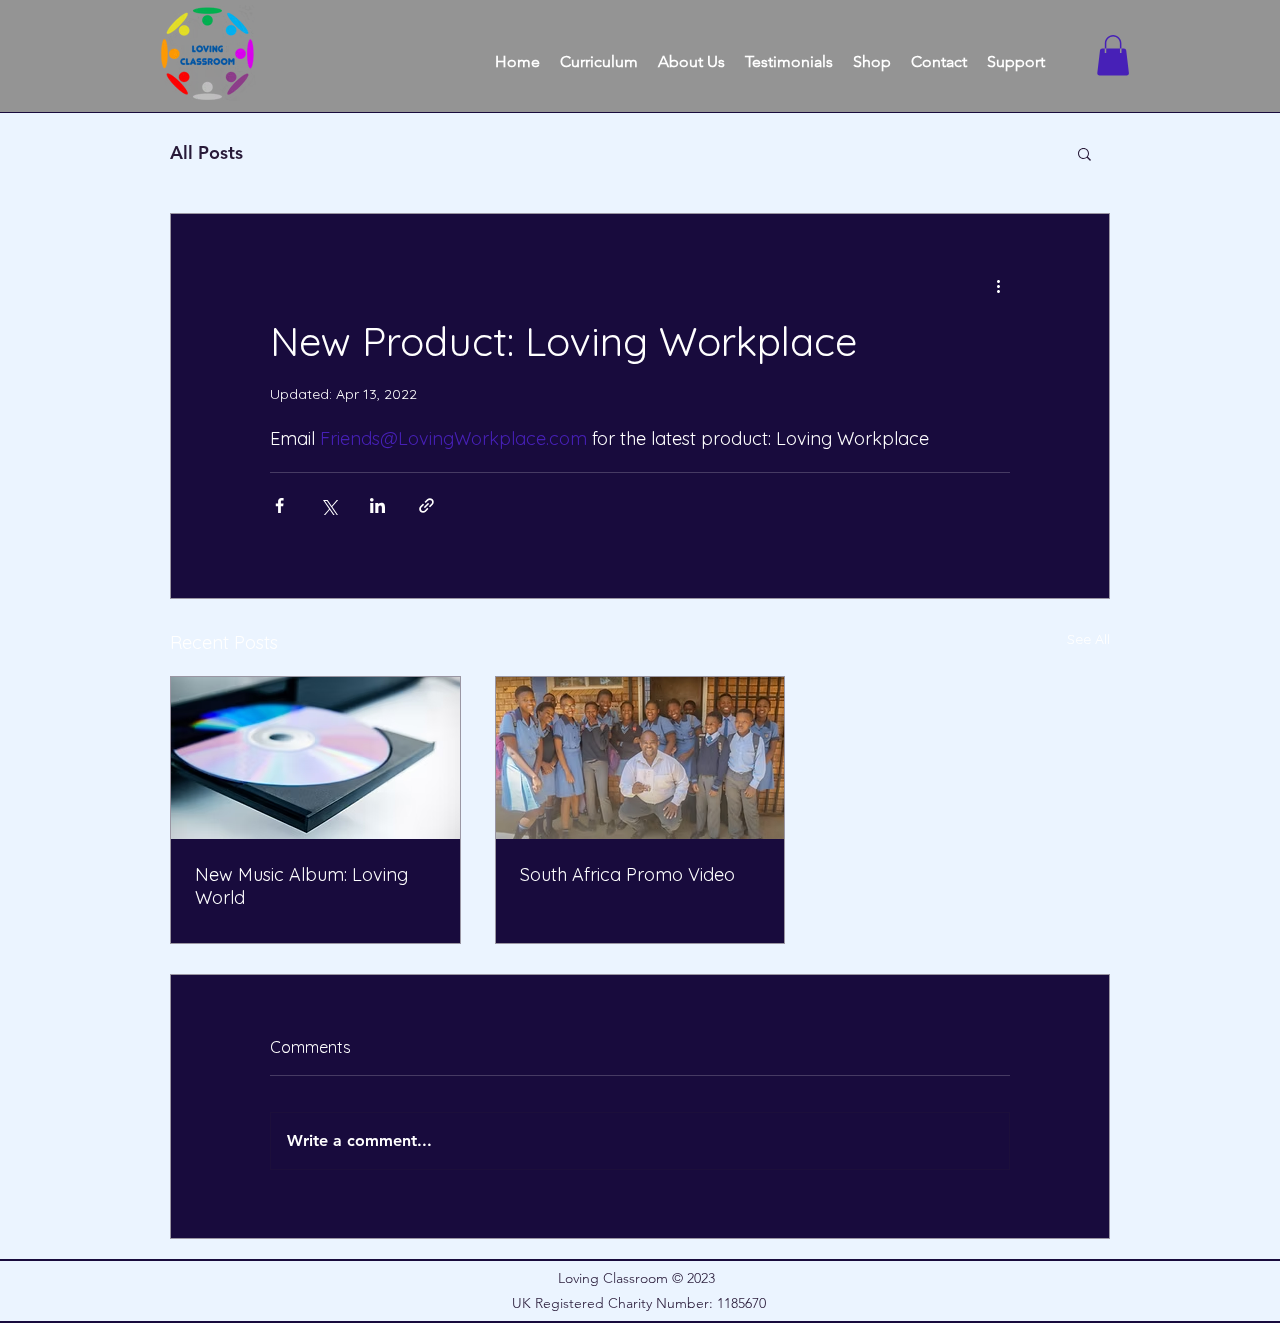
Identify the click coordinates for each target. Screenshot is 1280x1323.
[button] (1113, 55)
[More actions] (998, 286)
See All (1088, 639)
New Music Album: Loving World (301, 886)
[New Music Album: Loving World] (315, 758)
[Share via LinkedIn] (377, 505)
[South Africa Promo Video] (640, 758)
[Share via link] (426, 505)
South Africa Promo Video (627, 874)
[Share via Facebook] (279, 505)
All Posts (206, 152)
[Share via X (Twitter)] (328, 505)
